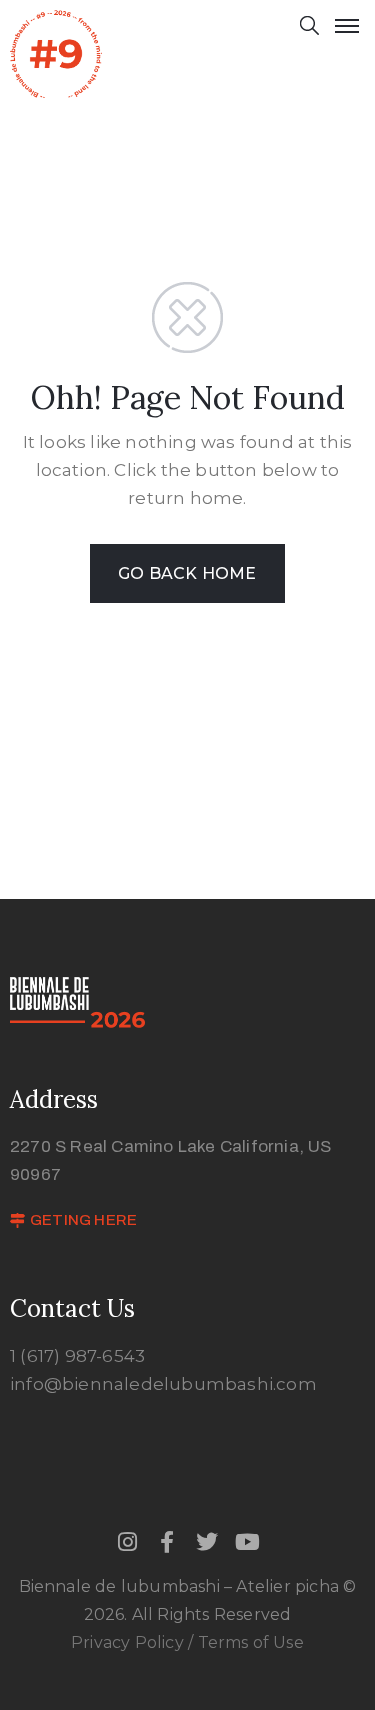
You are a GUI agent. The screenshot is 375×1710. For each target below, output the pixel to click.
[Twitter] (208, 1542)
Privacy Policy (129, 1642)
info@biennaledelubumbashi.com (163, 1384)
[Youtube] (248, 1542)
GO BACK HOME (187, 573)
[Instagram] (127, 1542)
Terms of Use (251, 1642)
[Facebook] (167, 1542)
